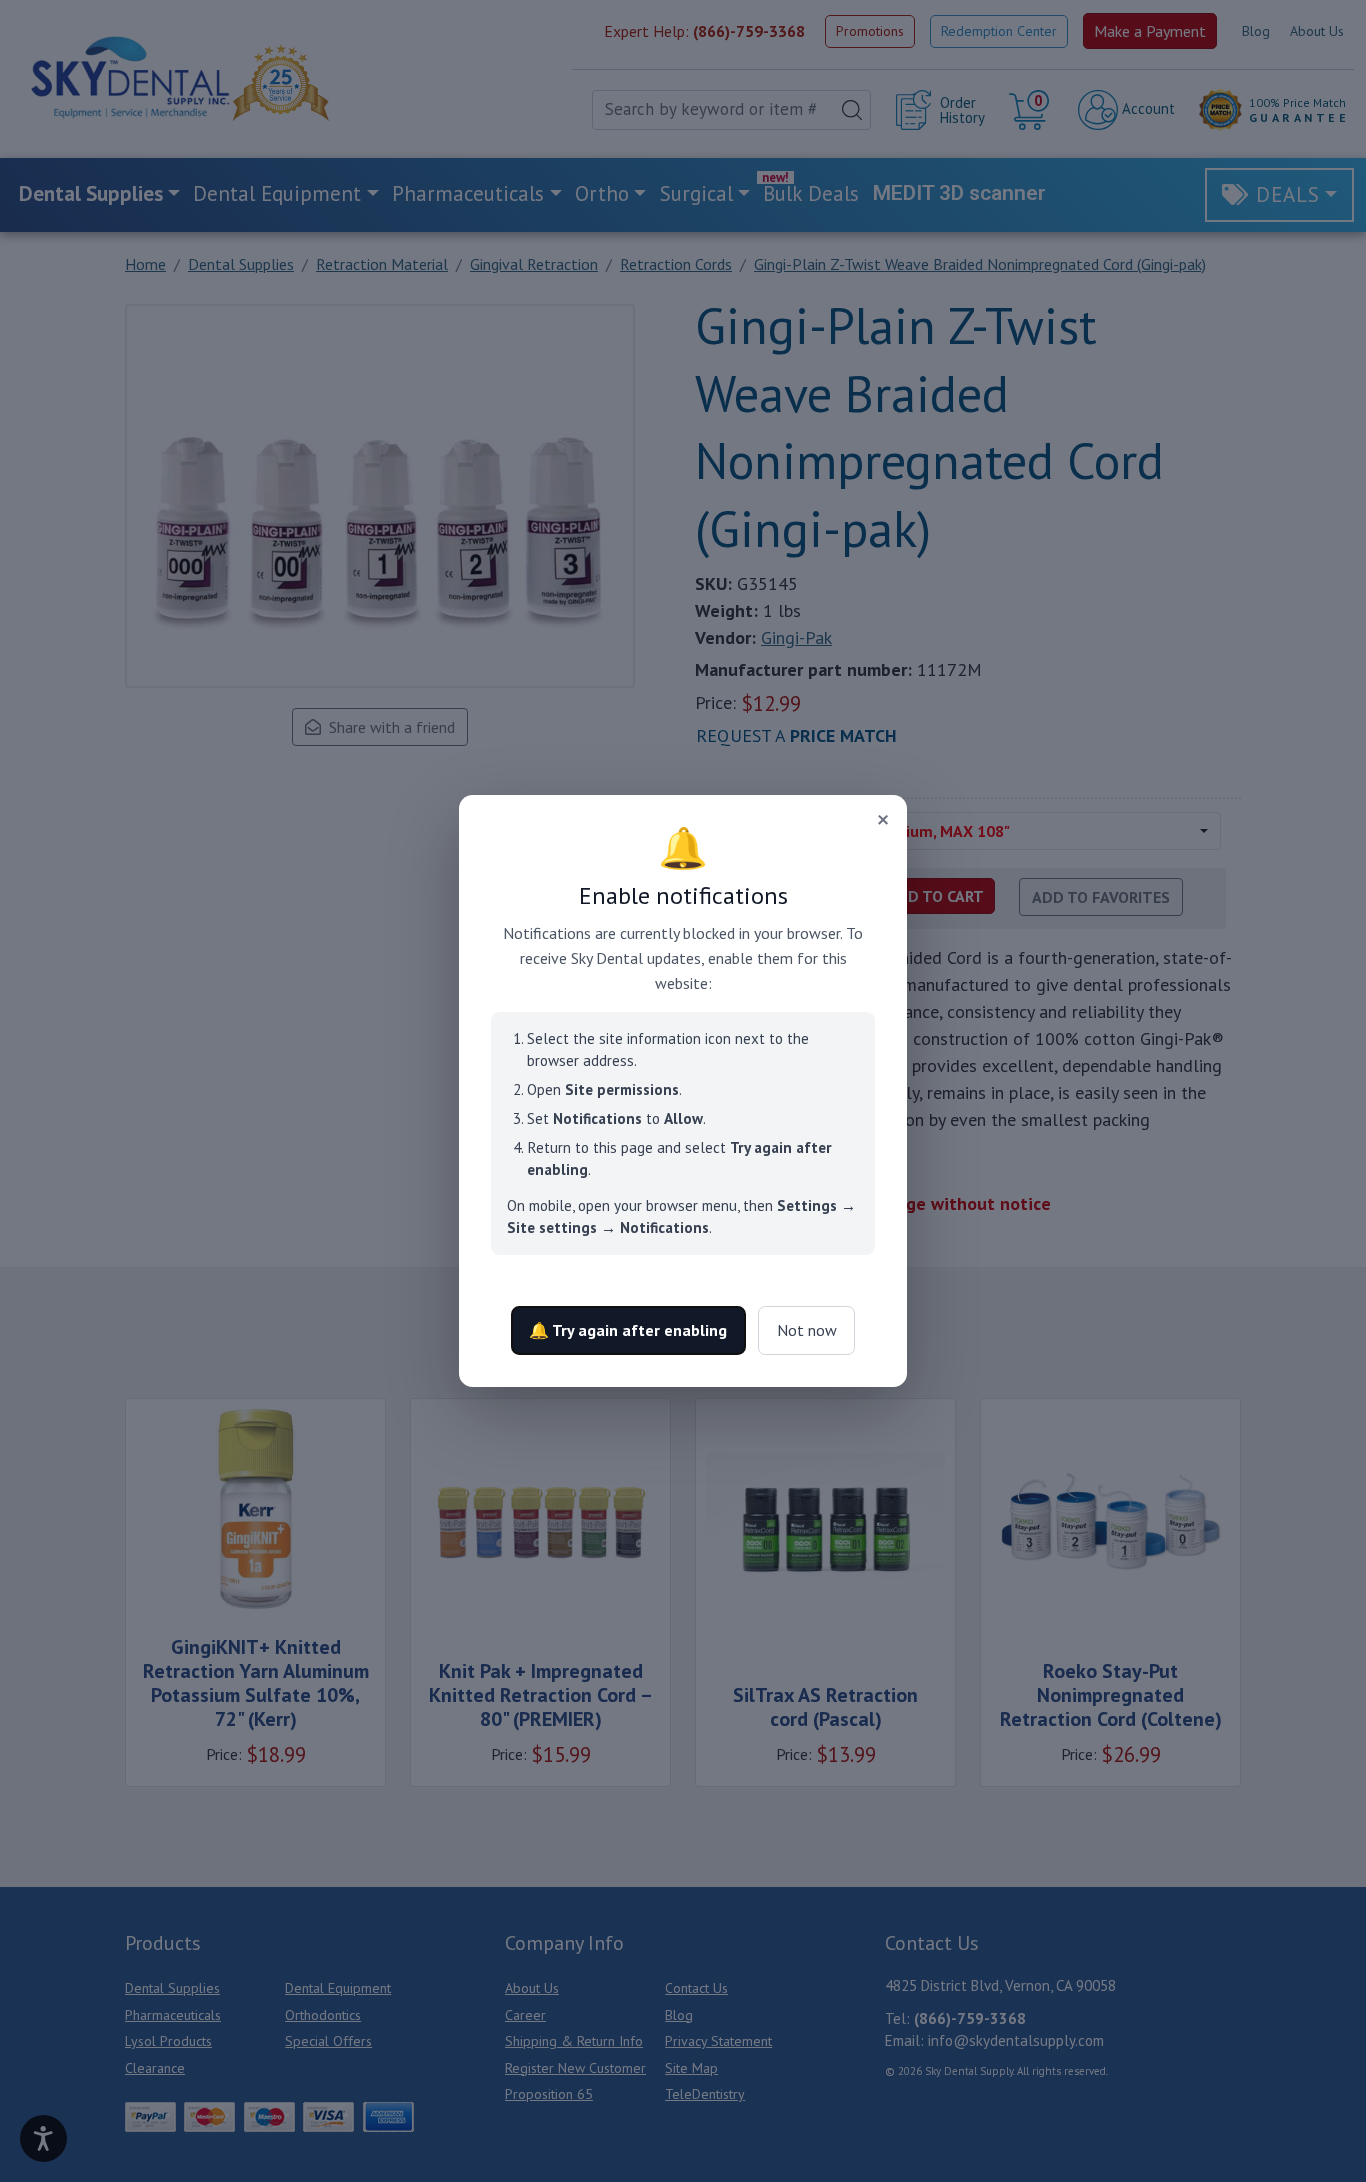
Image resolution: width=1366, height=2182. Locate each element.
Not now (807, 1330)
